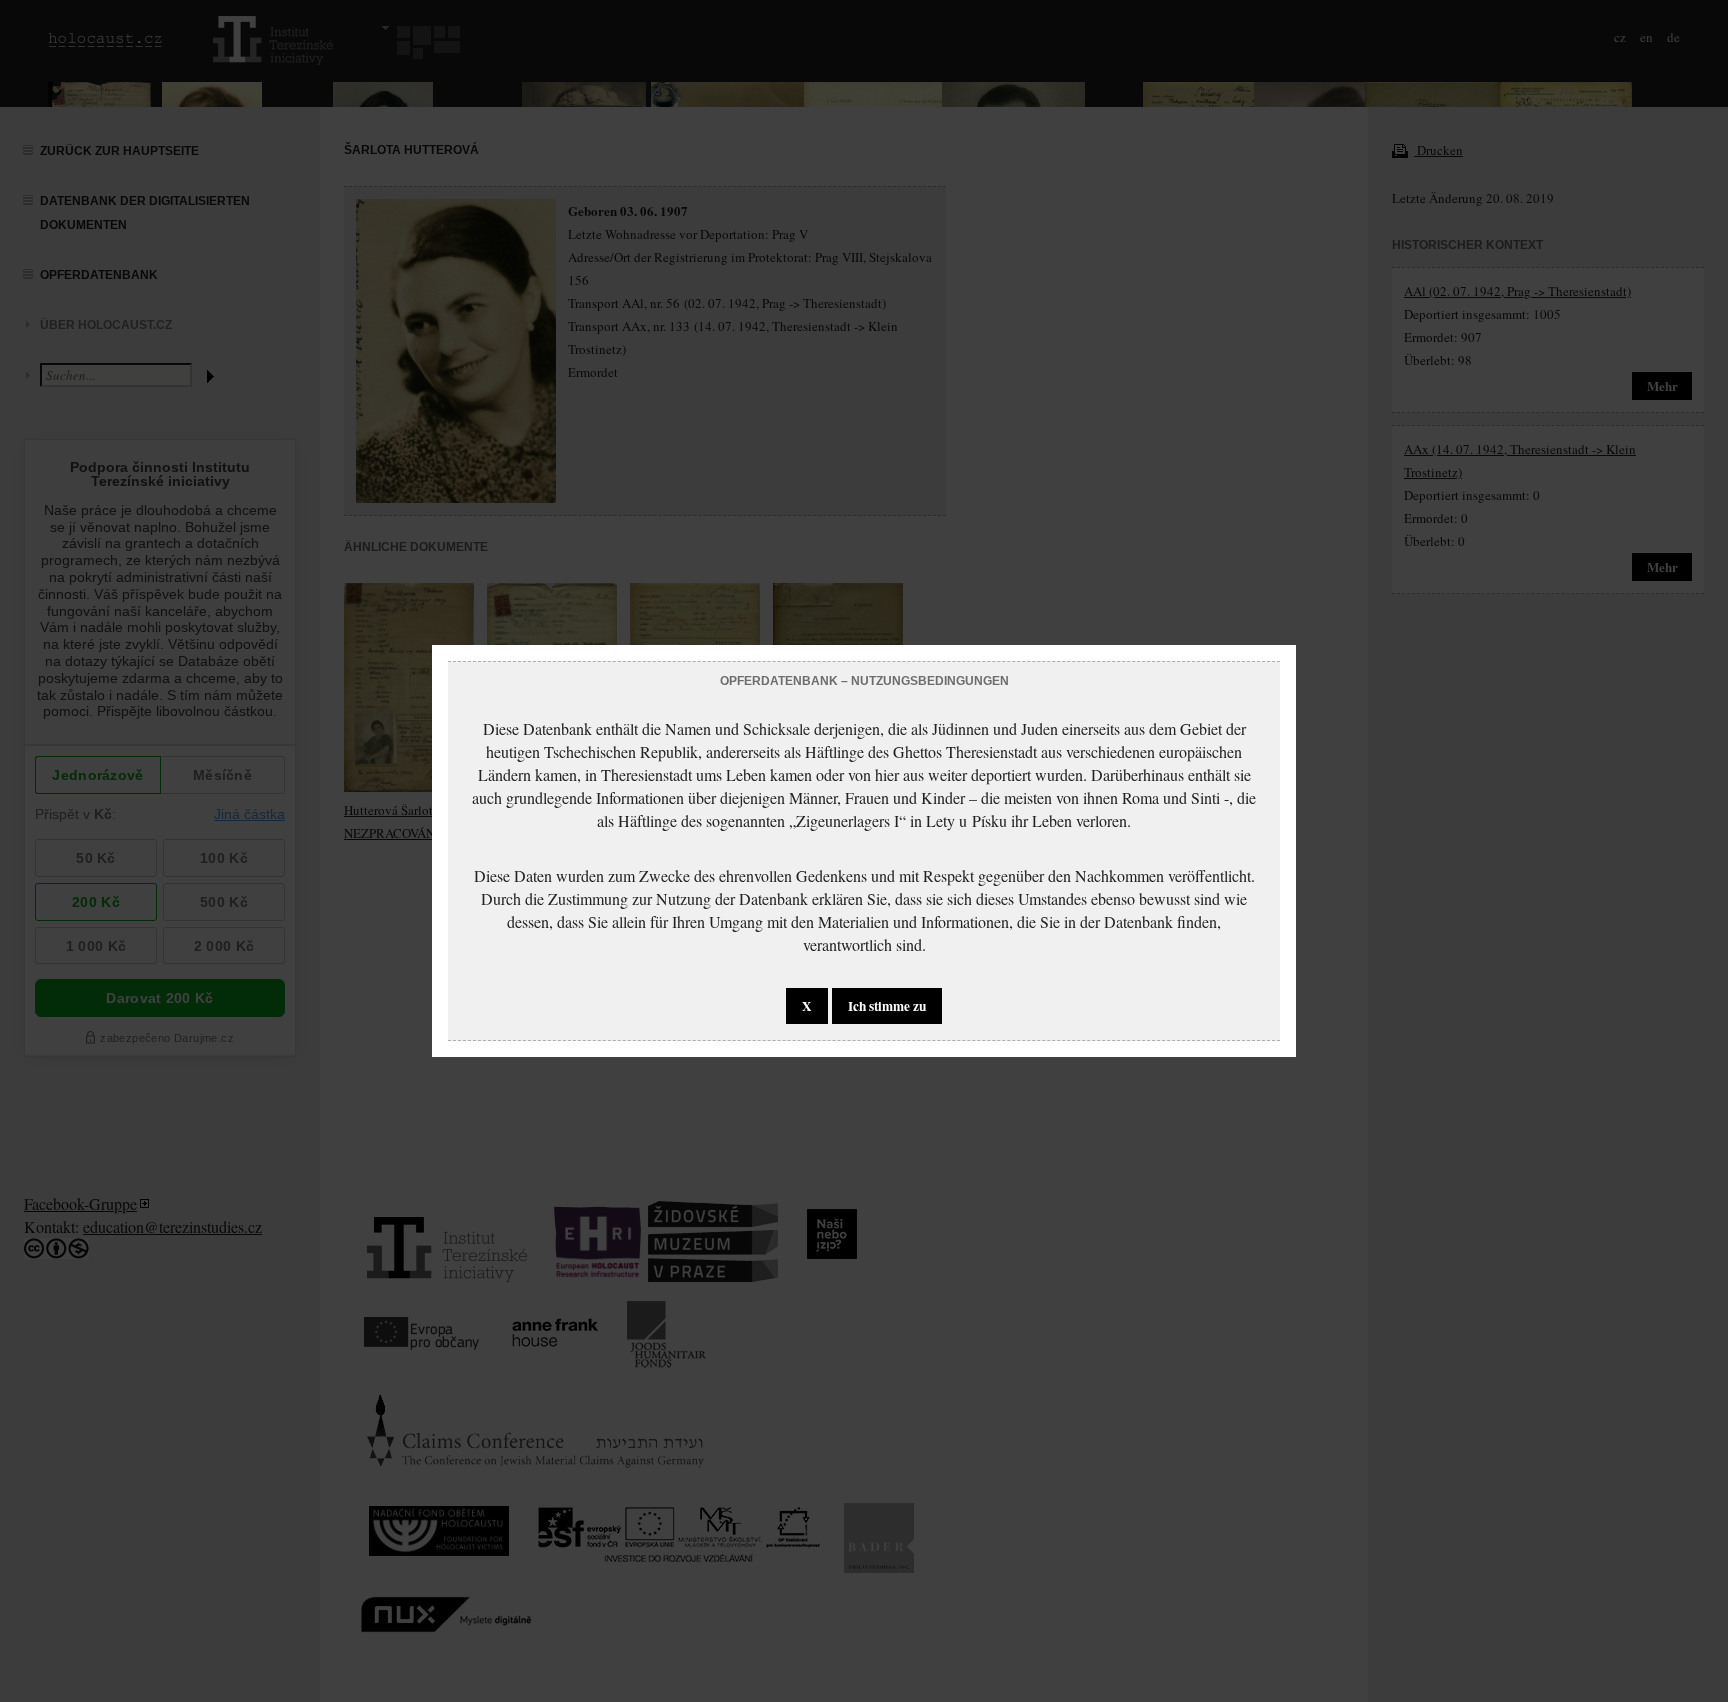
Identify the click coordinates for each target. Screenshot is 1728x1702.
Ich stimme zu (887, 1006)
